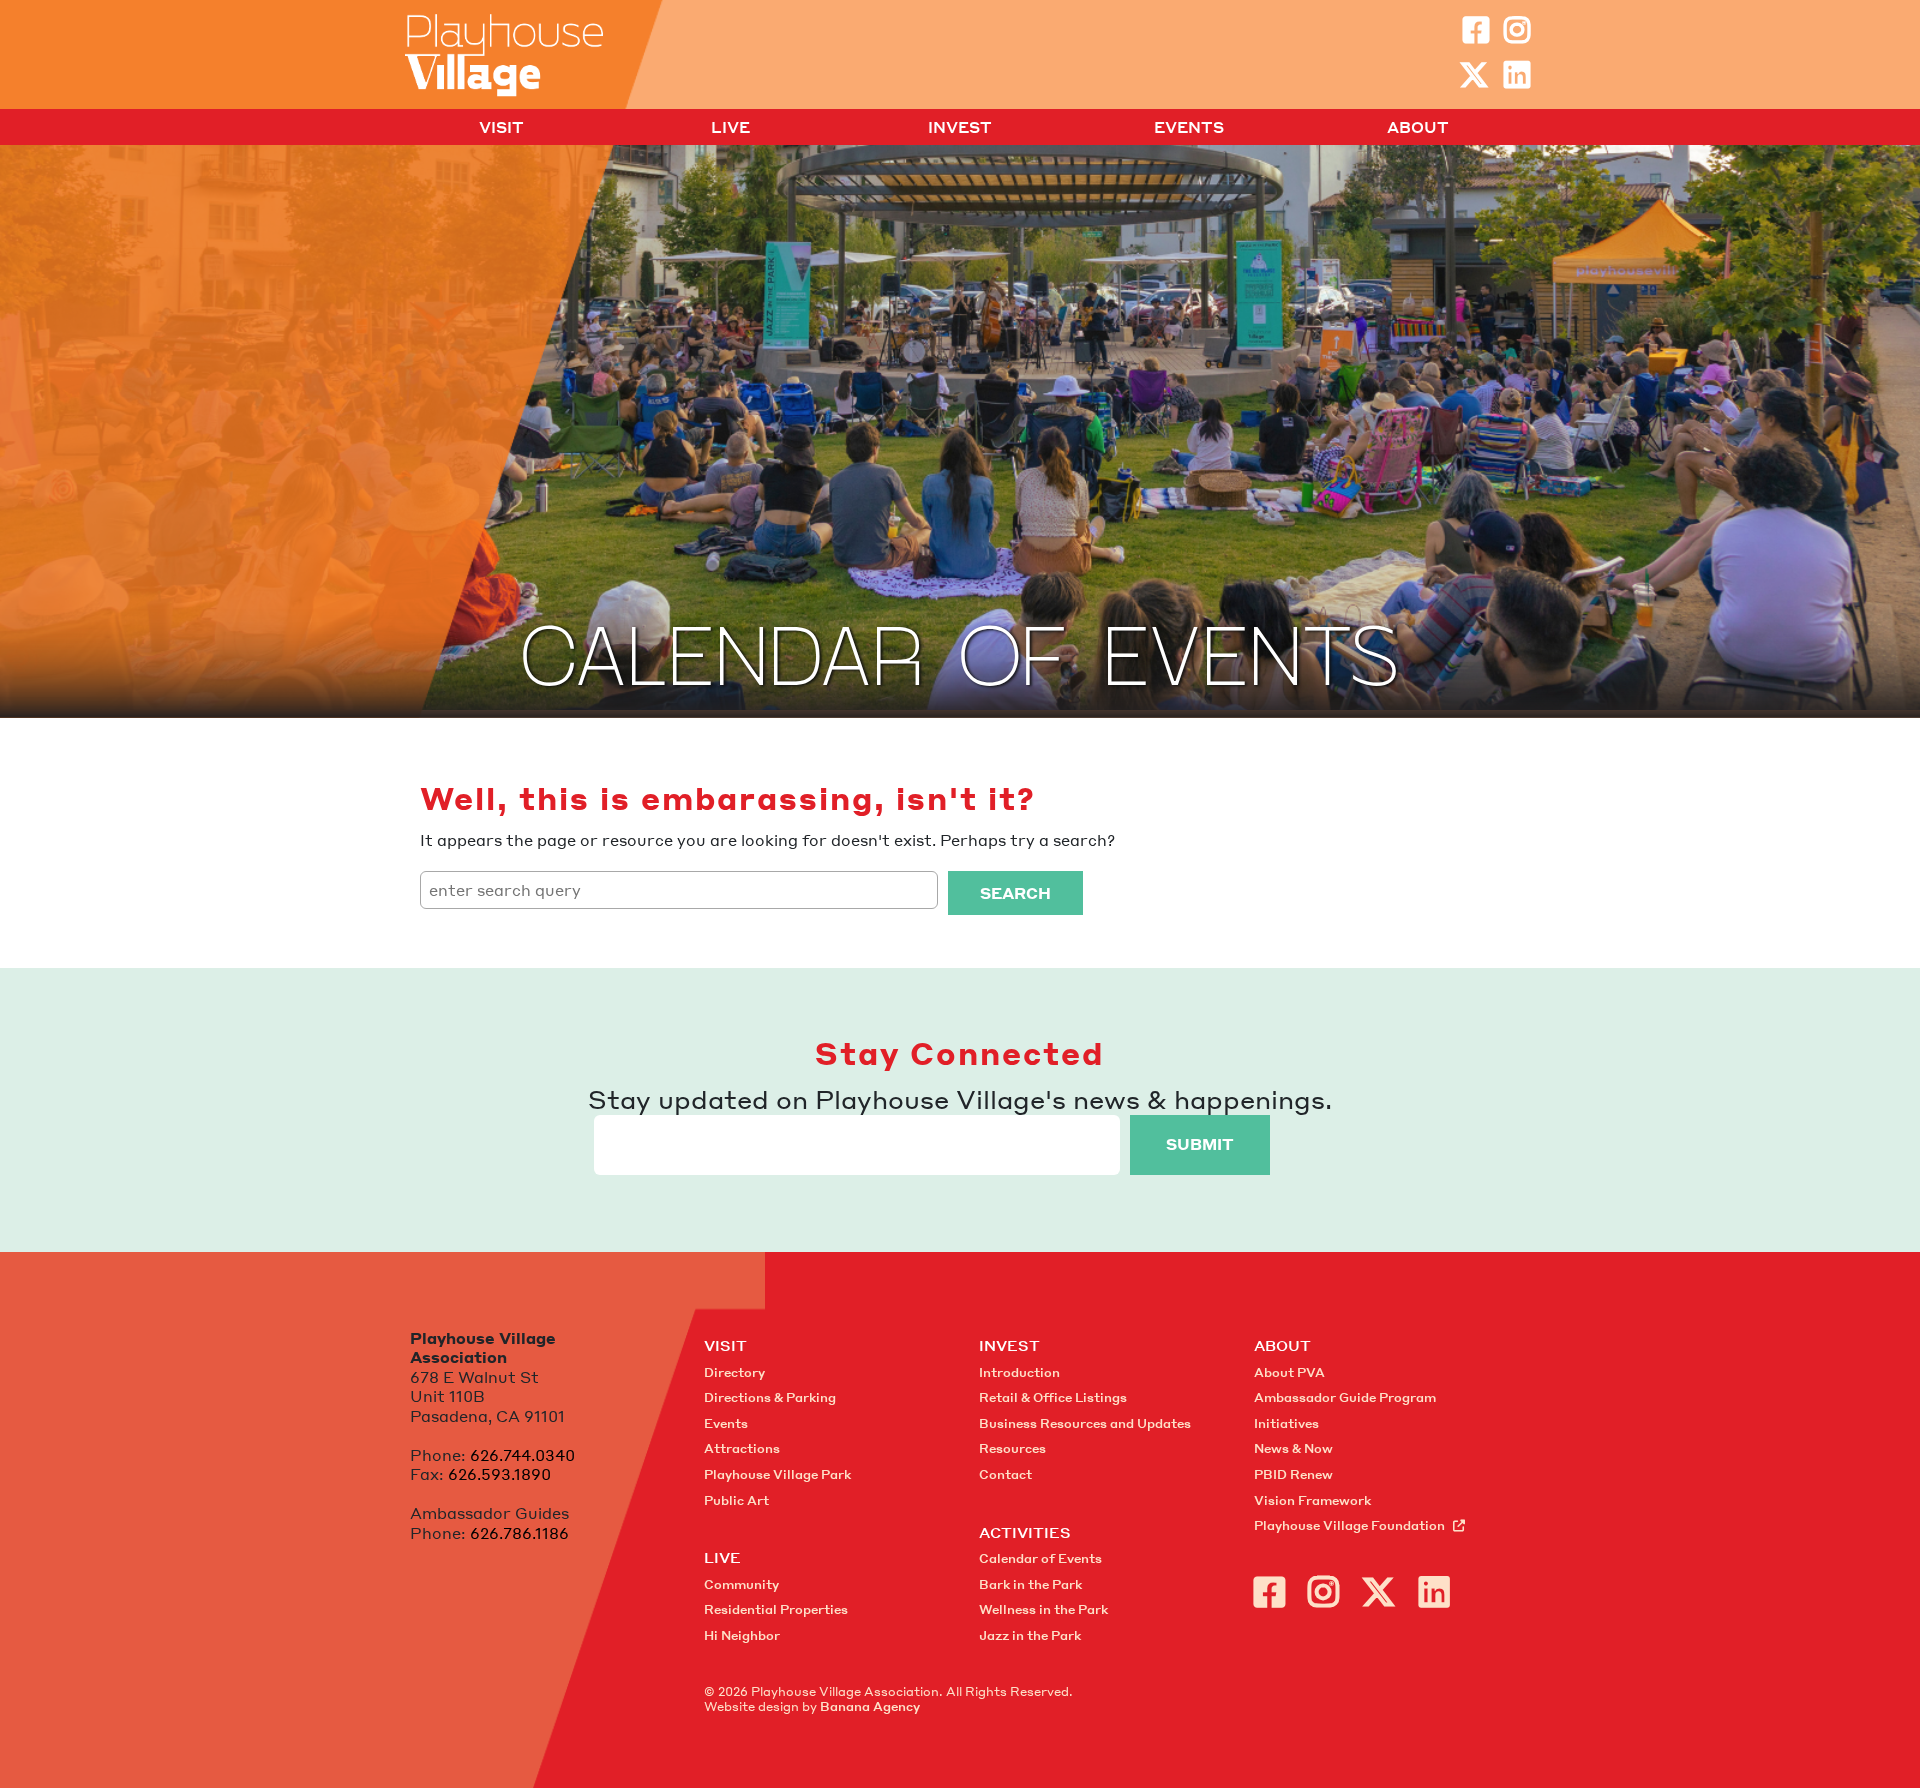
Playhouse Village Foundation (1349, 1525)
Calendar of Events (1040, 1558)
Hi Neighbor (742, 1635)
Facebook (1476, 30)
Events (1189, 128)
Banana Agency (870, 1706)
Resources (1012, 1448)
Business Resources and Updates (1085, 1423)
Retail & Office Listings (1053, 1397)
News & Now (1293, 1448)
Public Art (736, 1500)
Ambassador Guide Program (1345, 1397)
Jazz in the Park (1030, 1635)
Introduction (1019, 1372)
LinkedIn (1517, 75)
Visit (501, 128)
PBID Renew (1293, 1474)
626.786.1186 (519, 1533)
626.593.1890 (499, 1474)
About (1418, 128)
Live (730, 128)
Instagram (1517, 30)
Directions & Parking (770, 1397)
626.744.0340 (522, 1455)
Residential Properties (776, 1609)
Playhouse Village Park (777, 1474)
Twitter (1474, 75)
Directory (734, 1372)
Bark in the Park (1030, 1584)
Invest (960, 128)
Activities (1025, 1532)
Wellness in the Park (1043, 1609)
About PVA (1289, 1372)
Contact (1005, 1474)
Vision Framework (1312, 1500)
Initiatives (1286, 1423)
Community (741, 1584)
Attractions (742, 1448)
